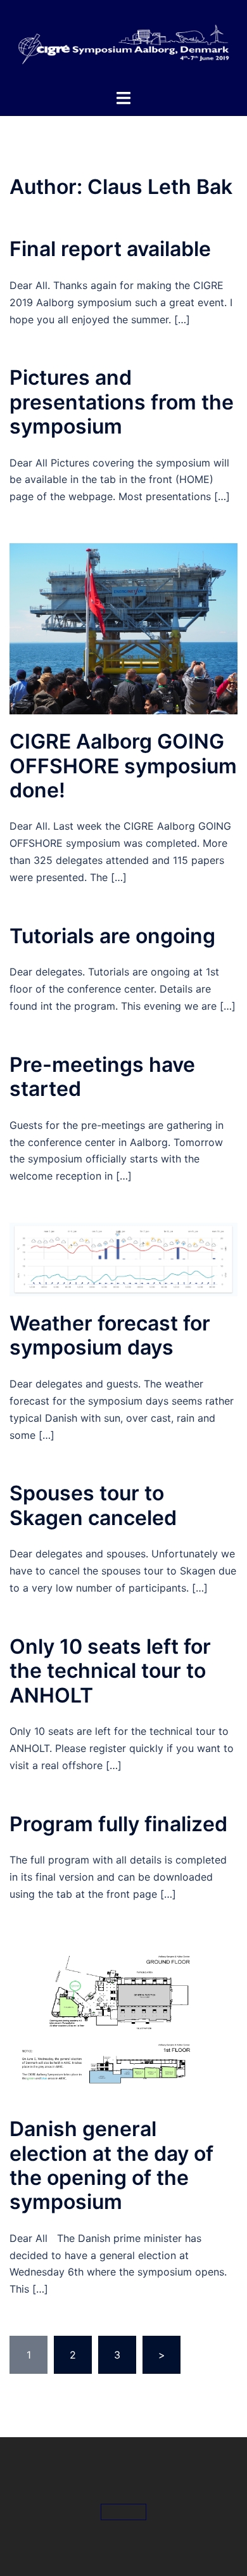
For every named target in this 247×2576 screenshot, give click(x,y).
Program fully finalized (118, 1824)
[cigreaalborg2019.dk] (123, 43)
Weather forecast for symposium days (110, 1335)
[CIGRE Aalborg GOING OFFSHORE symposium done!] (123, 628)
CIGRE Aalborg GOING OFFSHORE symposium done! (123, 766)
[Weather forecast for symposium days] (123, 1259)
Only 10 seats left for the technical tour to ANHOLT (110, 1671)
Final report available (110, 249)
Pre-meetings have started (102, 1077)
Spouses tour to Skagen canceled (93, 1505)
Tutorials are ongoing (112, 936)
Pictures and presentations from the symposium (122, 402)
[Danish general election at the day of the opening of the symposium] (123, 2020)
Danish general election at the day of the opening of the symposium (111, 2165)
